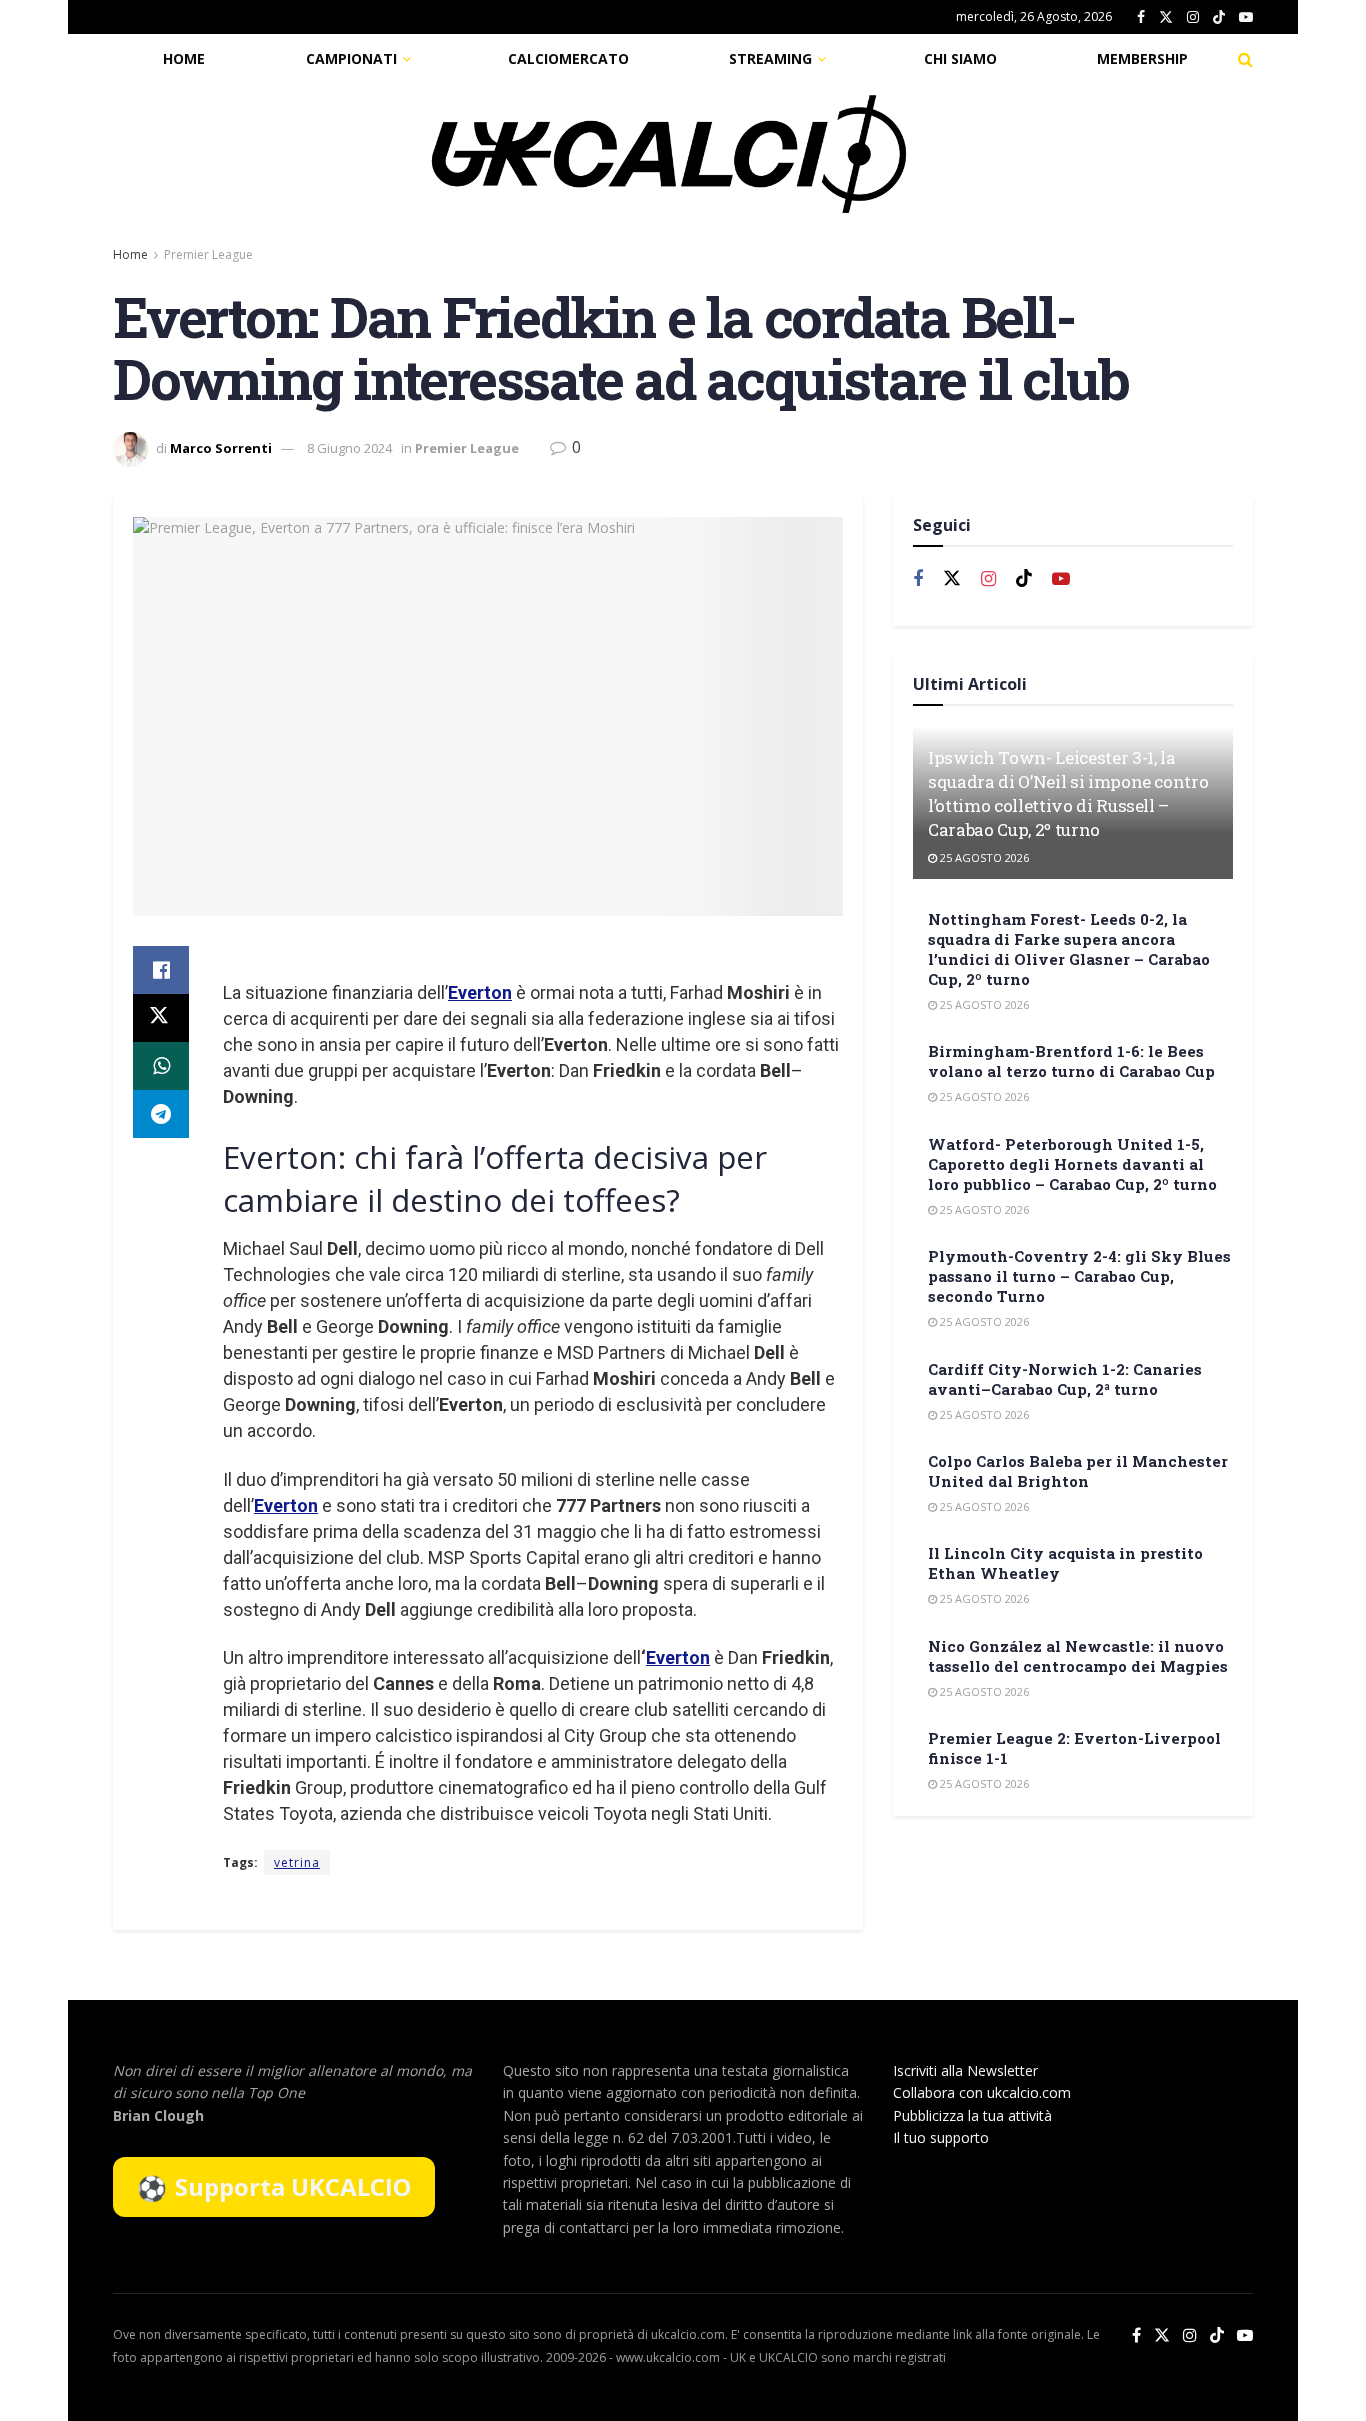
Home (184, 58)
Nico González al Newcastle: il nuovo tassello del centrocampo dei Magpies (1078, 1656)
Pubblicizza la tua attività (972, 2115)
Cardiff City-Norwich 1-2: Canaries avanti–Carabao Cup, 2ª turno (1065, 1379)
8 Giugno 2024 (349, 448)
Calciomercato (568, 58)
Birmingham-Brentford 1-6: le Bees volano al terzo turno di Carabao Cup (1071, 1061)
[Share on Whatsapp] (161, 1066)
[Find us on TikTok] (1219, 18)
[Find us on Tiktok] (1024, 579)
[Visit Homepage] (669, 154)
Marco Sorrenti (221, 448)
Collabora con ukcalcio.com (982, 2092)
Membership (1142, 58)
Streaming (770, 58)
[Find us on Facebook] (1141, 17)
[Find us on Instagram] (1193, 17)
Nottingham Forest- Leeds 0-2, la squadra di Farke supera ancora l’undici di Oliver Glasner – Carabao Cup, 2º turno (1069, 949)
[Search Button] (1245, 59)
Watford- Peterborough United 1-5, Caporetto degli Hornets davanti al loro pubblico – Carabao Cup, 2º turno (1072, 1164)
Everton (480, 992)
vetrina (297, 1862)
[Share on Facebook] (161, 970)
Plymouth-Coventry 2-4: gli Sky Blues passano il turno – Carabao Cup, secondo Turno (1079, 1276)
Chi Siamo (960, 58)
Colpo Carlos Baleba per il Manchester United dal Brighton (1078, 1471)
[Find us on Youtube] (1246, 17)
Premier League (208, 254)
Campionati (351, 58)
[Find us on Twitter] (1166, 17)
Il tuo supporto (941, 2137)
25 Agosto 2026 (983, 857)
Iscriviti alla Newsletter (965, 2070)
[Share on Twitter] (161, 1018)
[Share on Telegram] (161, 1114)
